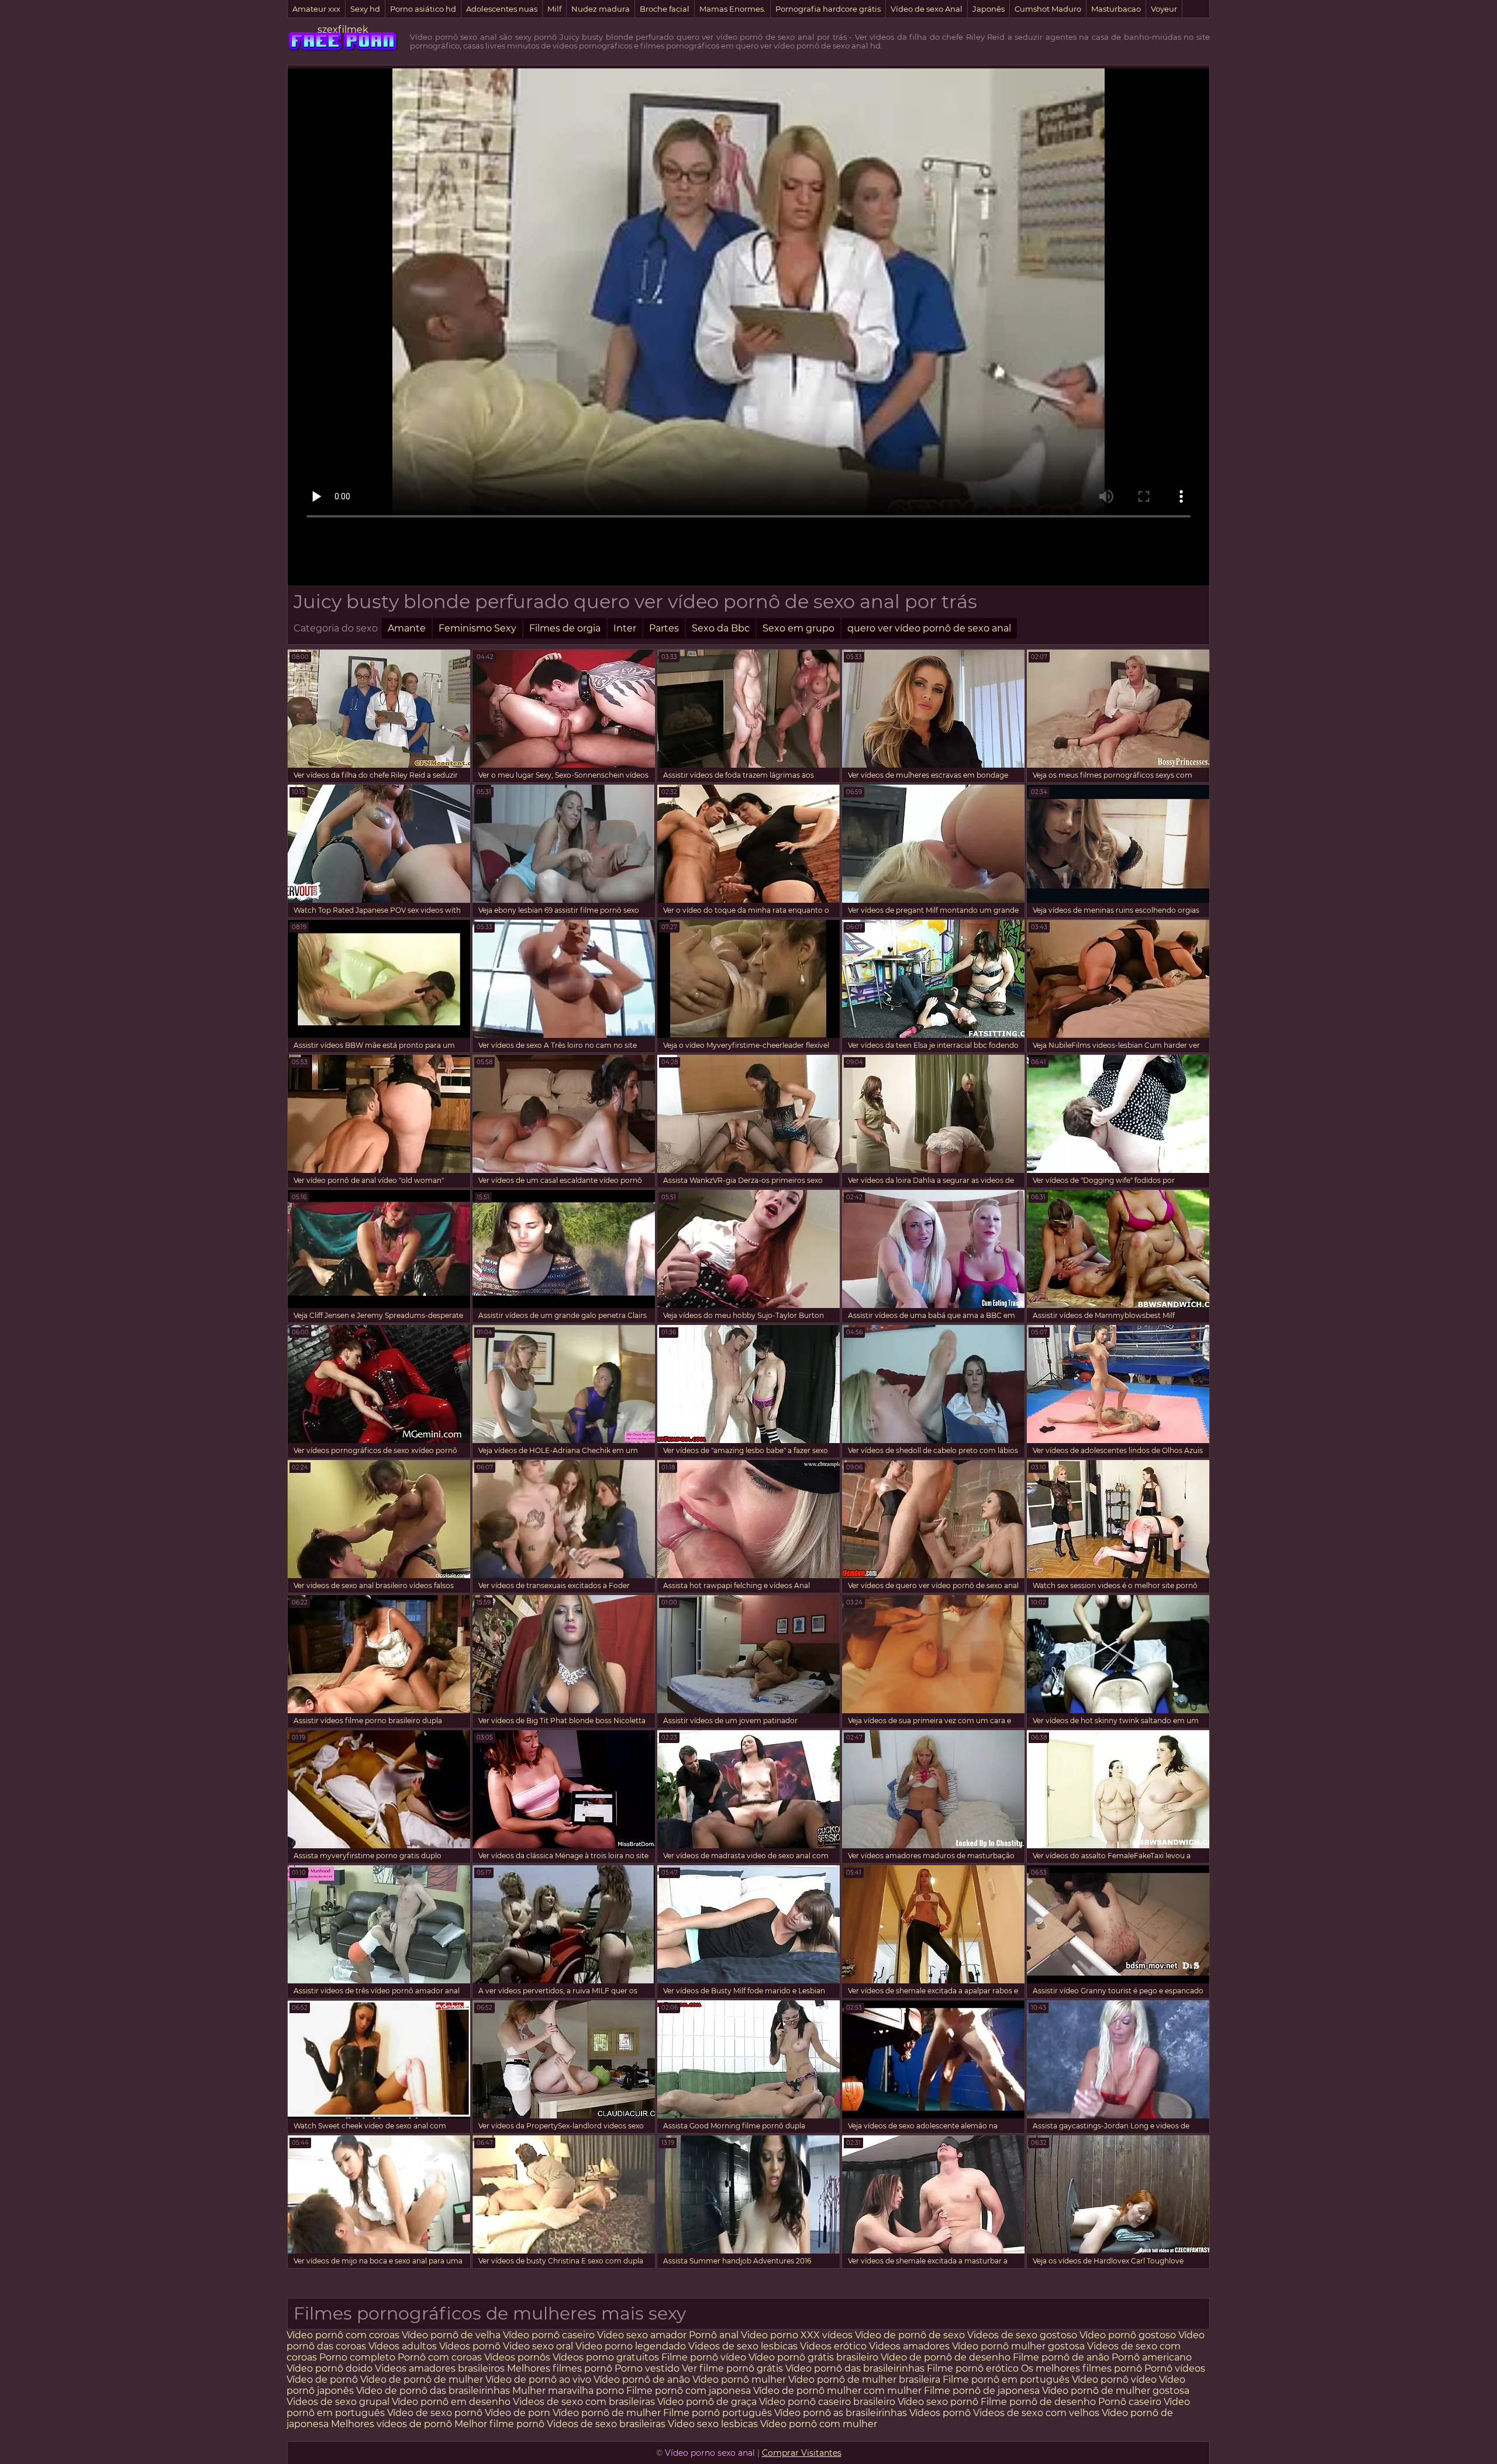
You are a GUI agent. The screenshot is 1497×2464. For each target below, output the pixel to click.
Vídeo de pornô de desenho (946, 2357)
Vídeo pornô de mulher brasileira (865, 2380)
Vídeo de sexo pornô (435, 2413)
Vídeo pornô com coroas (343, 2335)
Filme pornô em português (1006, 2380)
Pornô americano (1152, 2357)
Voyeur (1164, 9)
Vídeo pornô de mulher (607, 2413)
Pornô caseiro (1131, 2402)
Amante (407, 628)
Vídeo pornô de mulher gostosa (1116, 2391)
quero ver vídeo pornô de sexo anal (929, 628)
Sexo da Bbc (721, 628)
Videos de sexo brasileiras (606, 2424)
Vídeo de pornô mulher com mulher (837, 2391)
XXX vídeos (827, 2335)
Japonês (989, 9)
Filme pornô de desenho (1038, 2402)
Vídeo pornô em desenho (451, 2402)
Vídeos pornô (470, 2346)
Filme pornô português (718, 2413)
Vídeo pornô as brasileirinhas (841, 2413)
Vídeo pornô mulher (739, 2380)
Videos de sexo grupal (338, 2402)
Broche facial (665, 9)
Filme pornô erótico (973, 2368)
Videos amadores (909, 2346)
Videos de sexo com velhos (1036, 2413)
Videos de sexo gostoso (1022, 2335)
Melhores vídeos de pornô (392, 2424)
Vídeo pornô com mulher (819, 2424)
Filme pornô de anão (1061, 2357)
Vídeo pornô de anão (642, 2380)
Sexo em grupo (798, 628)
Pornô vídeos (1175, 2368)
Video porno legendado (631, 2346)
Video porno (770, 2335)
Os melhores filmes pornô (1082, 2368)
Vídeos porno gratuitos (606, 2357)
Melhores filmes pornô (561, 2368)
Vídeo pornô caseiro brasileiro (827, 2402)
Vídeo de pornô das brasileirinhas (433, 2391)
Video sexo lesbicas (713, 2424)
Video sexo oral (538, 2346)
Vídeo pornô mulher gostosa (1018, 2346)
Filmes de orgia (565, 628)
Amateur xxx (316, 9)
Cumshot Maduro (1048, 9)
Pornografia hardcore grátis (828, 9)
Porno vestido (648, 2368)
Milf (554, 9)
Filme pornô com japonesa (689, 2391)
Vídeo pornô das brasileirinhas (855, 2368)
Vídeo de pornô (323, 2380)
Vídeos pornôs (517, 2357)
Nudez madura (601, 9)
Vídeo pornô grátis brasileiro (813, 2357)
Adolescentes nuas (502, 9)
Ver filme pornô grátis (732, 2368)
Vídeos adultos (403, 2346)
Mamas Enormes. (732, 9)
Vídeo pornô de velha (451, 2335)
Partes (664, 628)
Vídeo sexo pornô (938, 2402)
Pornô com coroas (440, 2357)
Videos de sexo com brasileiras (584, 2402)
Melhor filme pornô (499, 2424)
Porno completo (357, 2357)
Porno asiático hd (423, 9)
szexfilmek (343, 30)
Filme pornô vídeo (704, 2357)
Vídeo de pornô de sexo (910, 2335)
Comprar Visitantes (802, 2453)
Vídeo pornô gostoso (1128, 2335)
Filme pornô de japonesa (982, 2391)
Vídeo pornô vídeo (1114, 2380)
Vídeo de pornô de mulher (422, 2380)
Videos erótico (833, 2346)
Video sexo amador (642, 2335)
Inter (625, 628)
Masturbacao (1116, 9)
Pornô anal (714, 2335)
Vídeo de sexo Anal (927, 9)
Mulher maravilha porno (568, 2391)
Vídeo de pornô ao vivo (538, 2380)
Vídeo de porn (518, 2413)
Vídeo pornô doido (330, 2368)
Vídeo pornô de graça (707, 2402)
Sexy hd (365, 9)
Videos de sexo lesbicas (744, 2346)
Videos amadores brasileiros (440, 2368)
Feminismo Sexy (477, 628)
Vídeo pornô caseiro (549, 2335)
